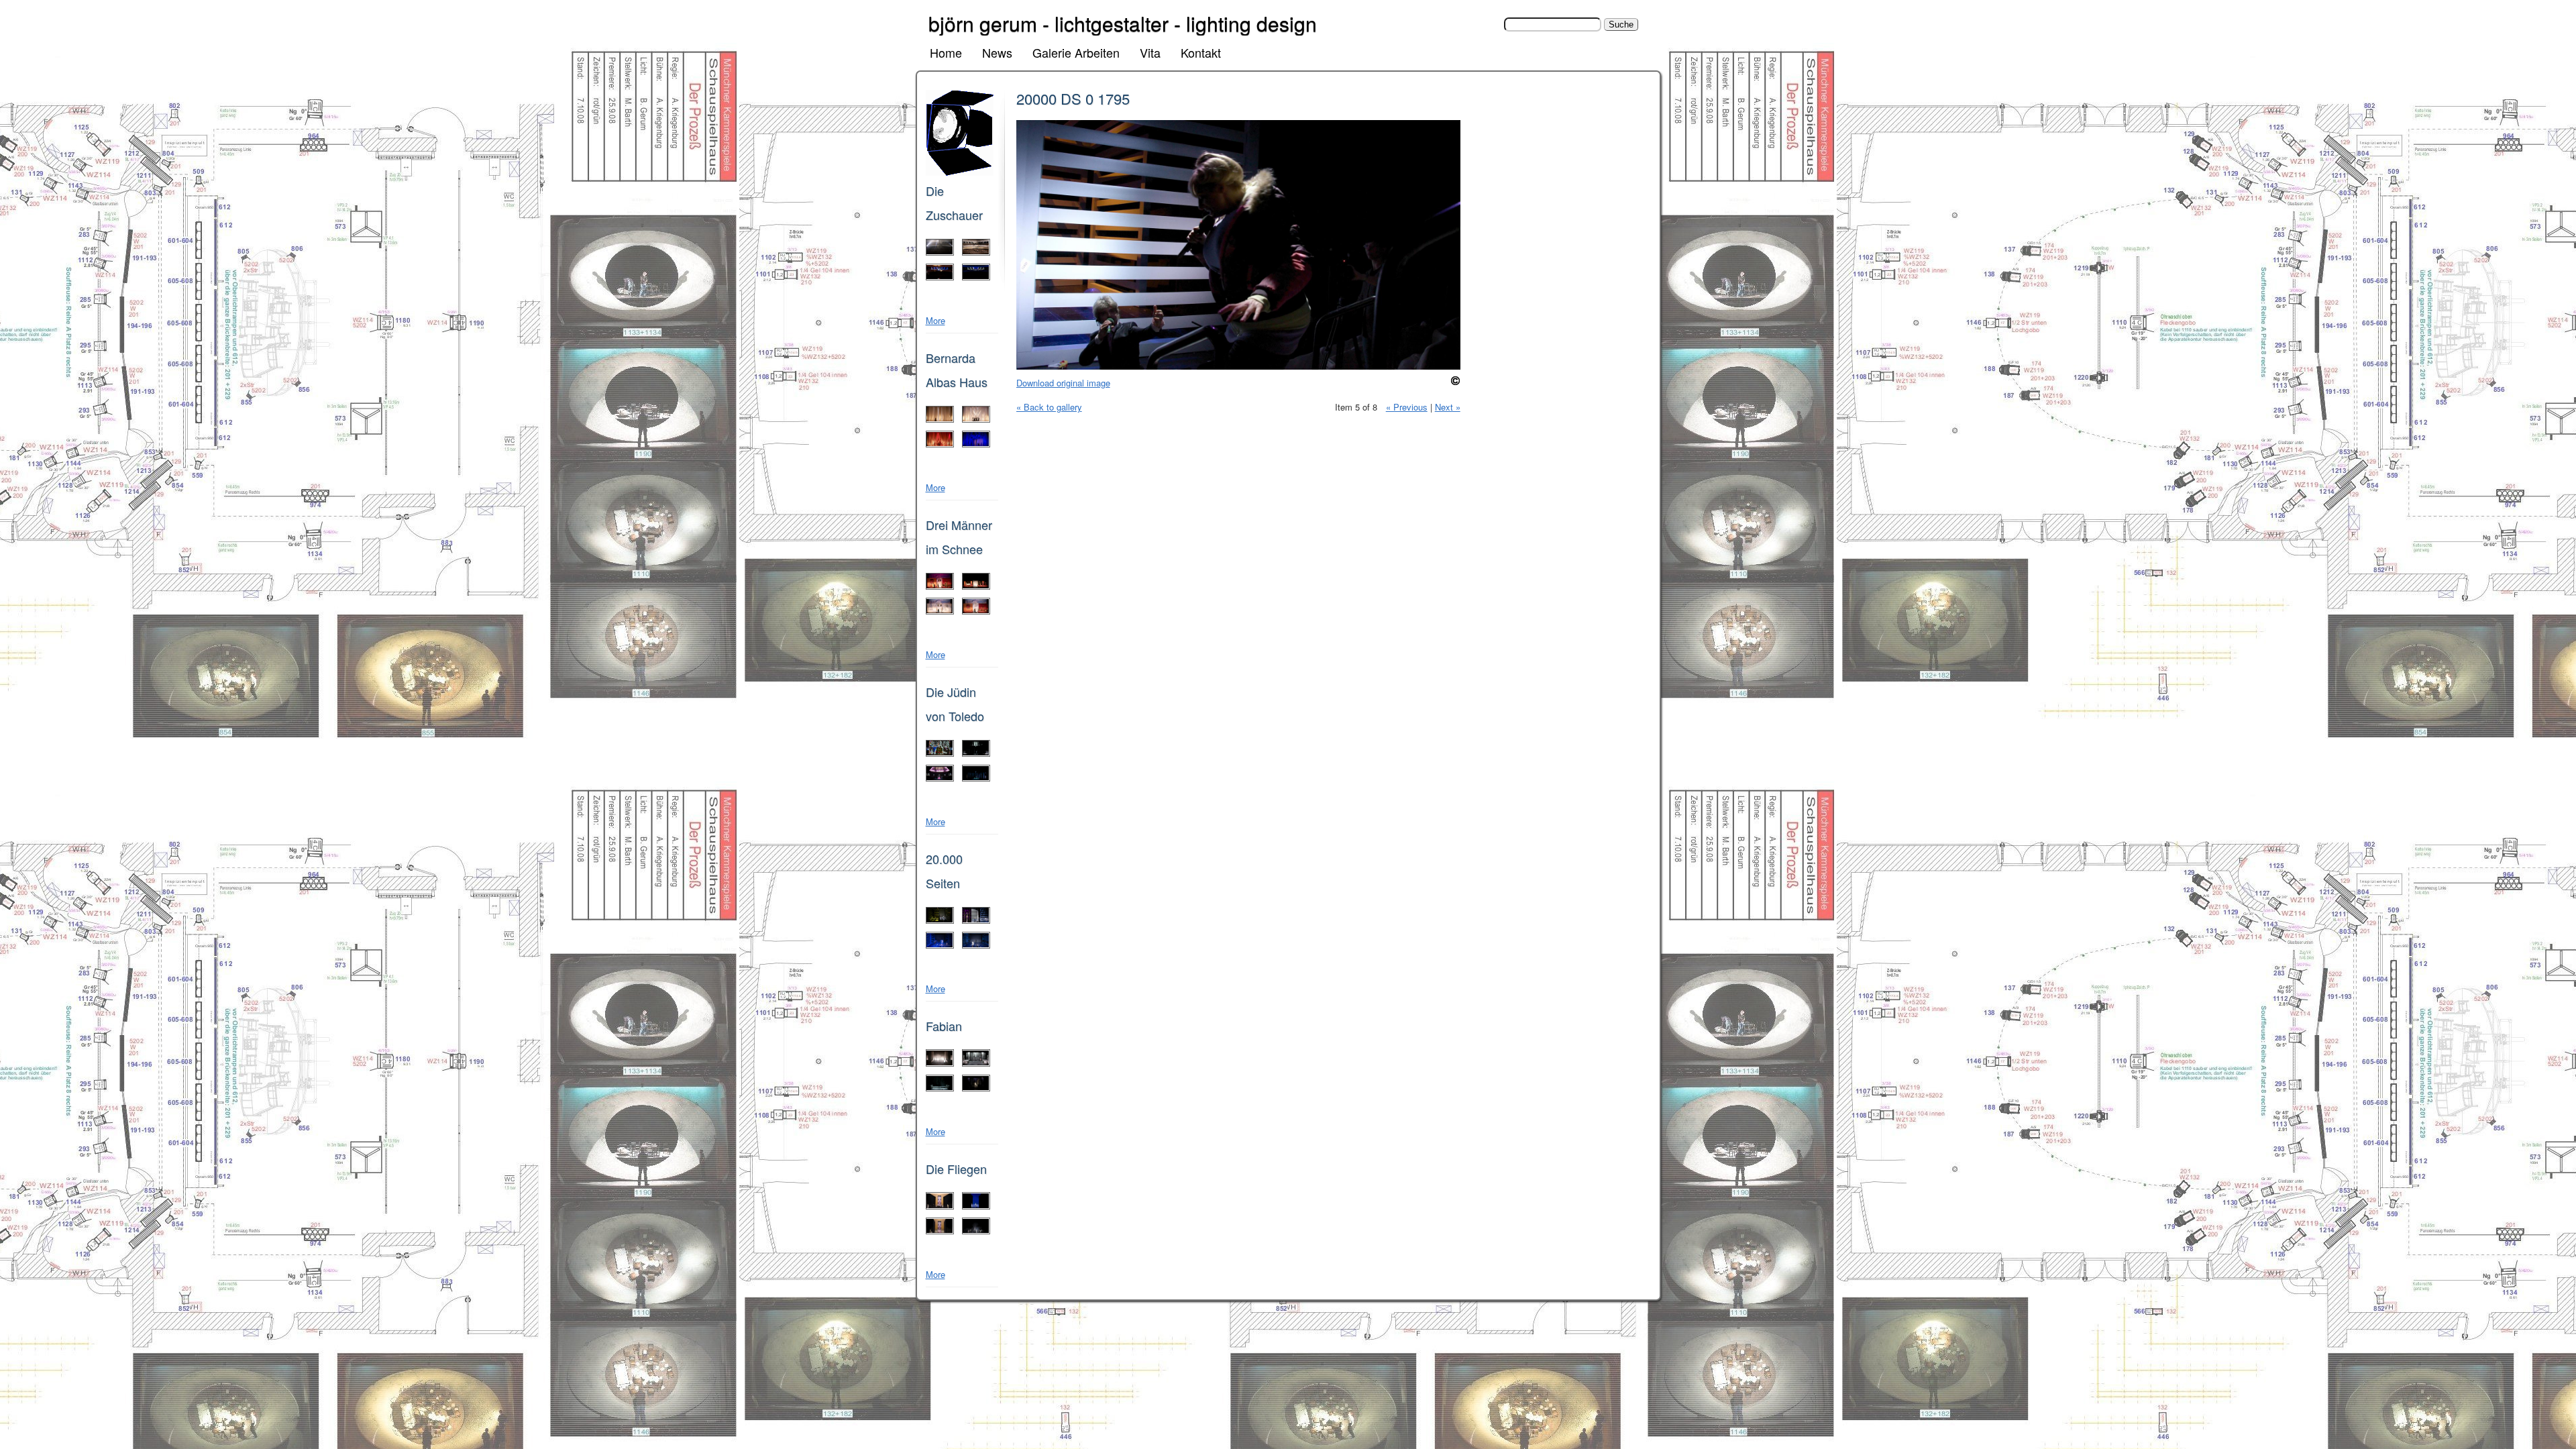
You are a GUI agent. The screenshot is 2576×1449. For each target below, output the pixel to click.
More (935, 320)
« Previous (1407, 407)
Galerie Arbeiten (1076, 52)
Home (946, 52)
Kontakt (1201, 52)
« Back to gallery (1049, 407)
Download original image (1063, 383)
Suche (1490, 24)
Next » (1448, 407)
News (997, 52)
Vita (1150, 52)
